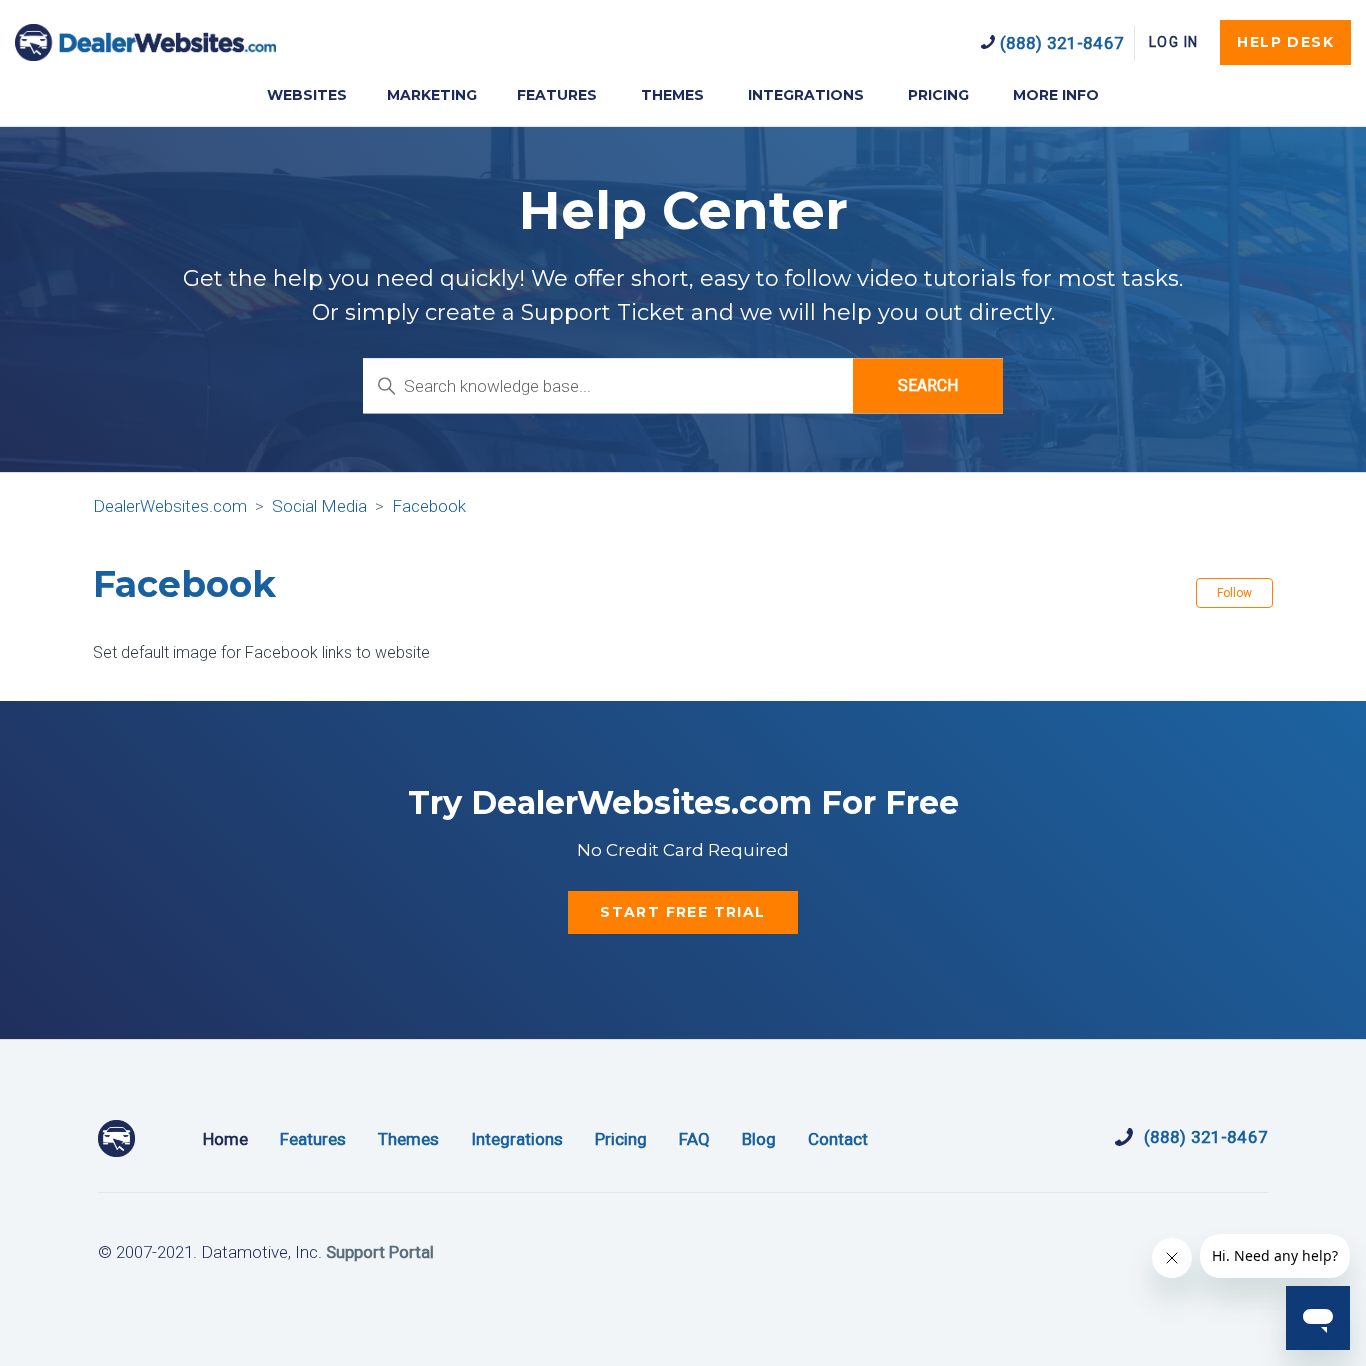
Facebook (429, 506)
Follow (1234, 593)
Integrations (517, 1139)
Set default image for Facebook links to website (261, 652)
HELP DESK (1285, 42)
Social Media (319, 506)
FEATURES (557, 95)
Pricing (621, 1139)
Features (313, 1139)
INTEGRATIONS (806, 95)
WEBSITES (307, 95)
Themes (408, 1139)
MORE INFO (1056, 95)
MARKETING (432, 95)
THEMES (672, 95)
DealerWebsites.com (145, 42)
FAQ (694, 1139)
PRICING (938, 95)
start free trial (682, 912)
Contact (838, 1139)
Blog (759, 1139)
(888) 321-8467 (1059, 43)
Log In (1173, 42)
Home (225, 1139)
